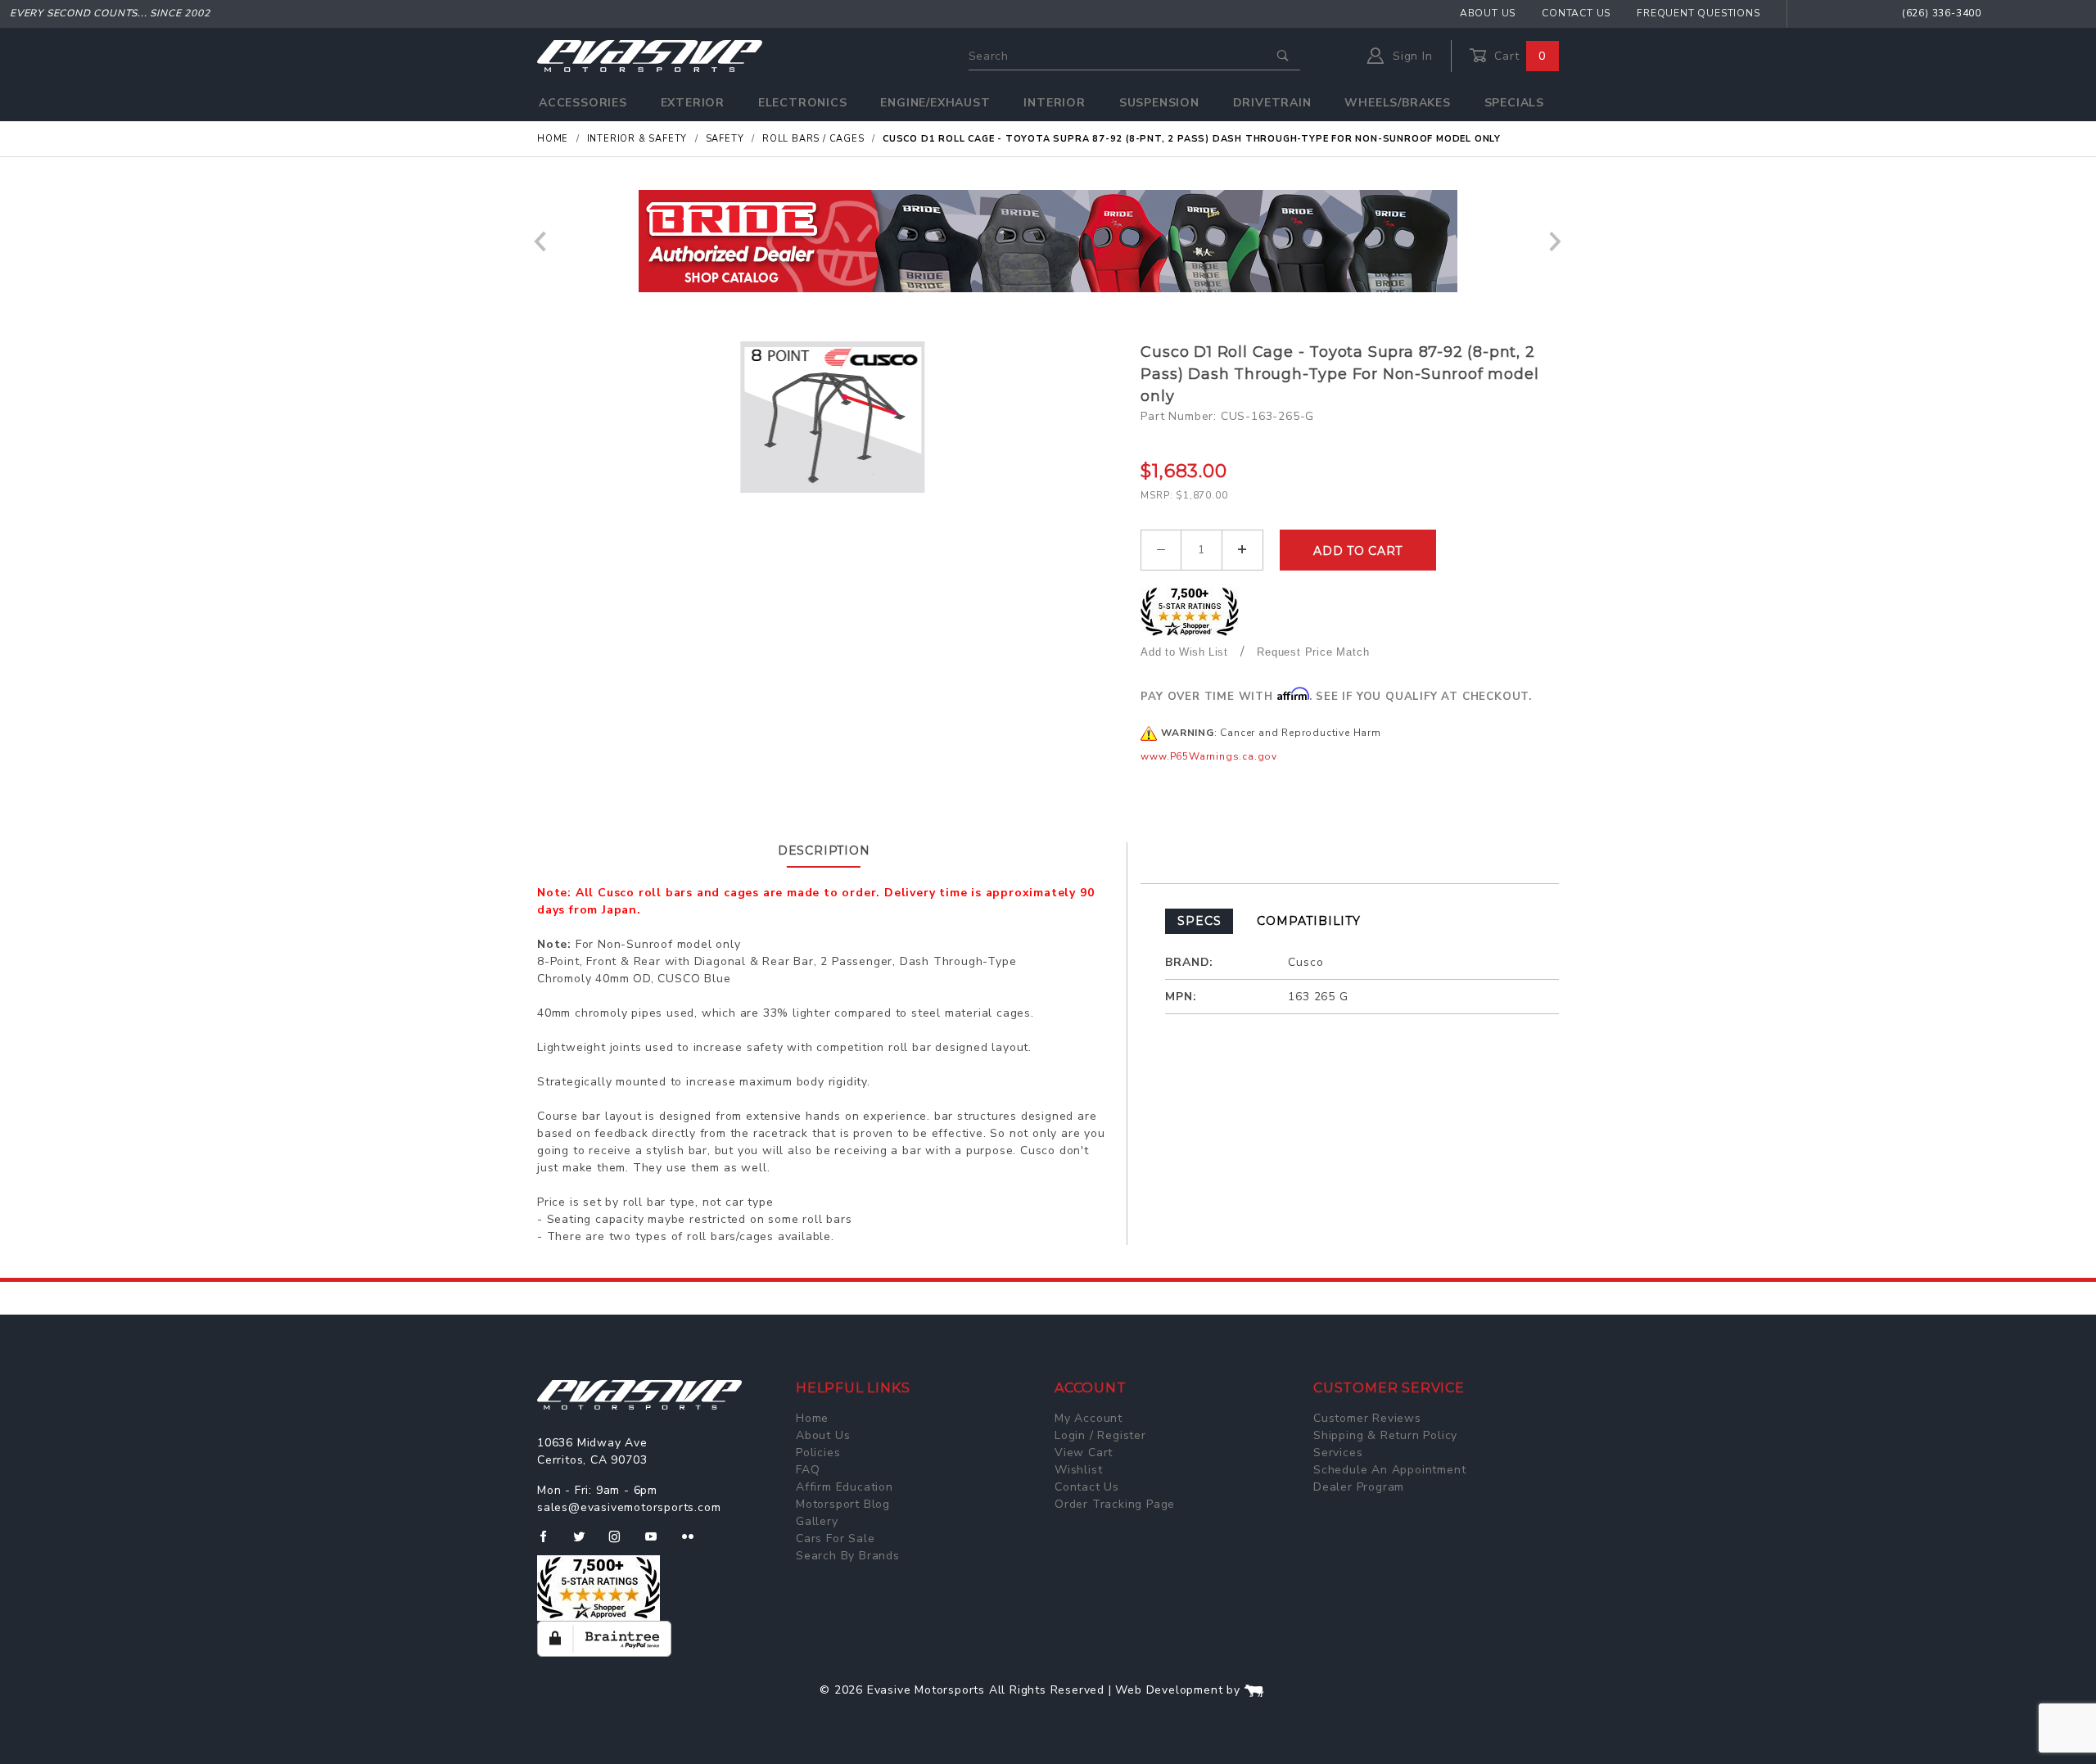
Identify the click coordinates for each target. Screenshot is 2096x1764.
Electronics (803, 103)
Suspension (1159, 103)
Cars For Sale (835, 1538)
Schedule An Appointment (1389, 1470)
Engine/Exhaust (935, 103)
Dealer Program (1359, 1487)
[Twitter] (586, 1543)
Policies (818, 1453)
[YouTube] (658, 1543)
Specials (1514, 103)
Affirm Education (845, 1487)
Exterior (693, 103)
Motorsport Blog (843, 1504)
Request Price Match (1313, 652)
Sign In (1410, 56)
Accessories (583, 103)
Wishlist (1078, 1470)
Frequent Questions (1698, 13)
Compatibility (1308, 921)
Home (812, 1418)
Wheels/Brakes (1397, 103)
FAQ (808, 1470)
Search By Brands (848, 1556)
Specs (1199, 921)
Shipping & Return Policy (1385, 1435)
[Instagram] (621, 1543)
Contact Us (1576, 13)
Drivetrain (1272, 103)
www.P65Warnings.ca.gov (1209, 756)
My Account (1089, 1418)
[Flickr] (695, 1543)
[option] (1048, 241)
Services (1338, 1453)
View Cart (1084, 1453)
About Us (1488, 13)
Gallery (817, 1521)
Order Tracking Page (1115, 1504)
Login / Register (1100, 1435)
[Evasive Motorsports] (650, 55)
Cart (1518, 56)
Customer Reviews (1367, 1418)
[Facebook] (550, 1543)
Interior (1054, 103)
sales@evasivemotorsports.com (629, 1507)
